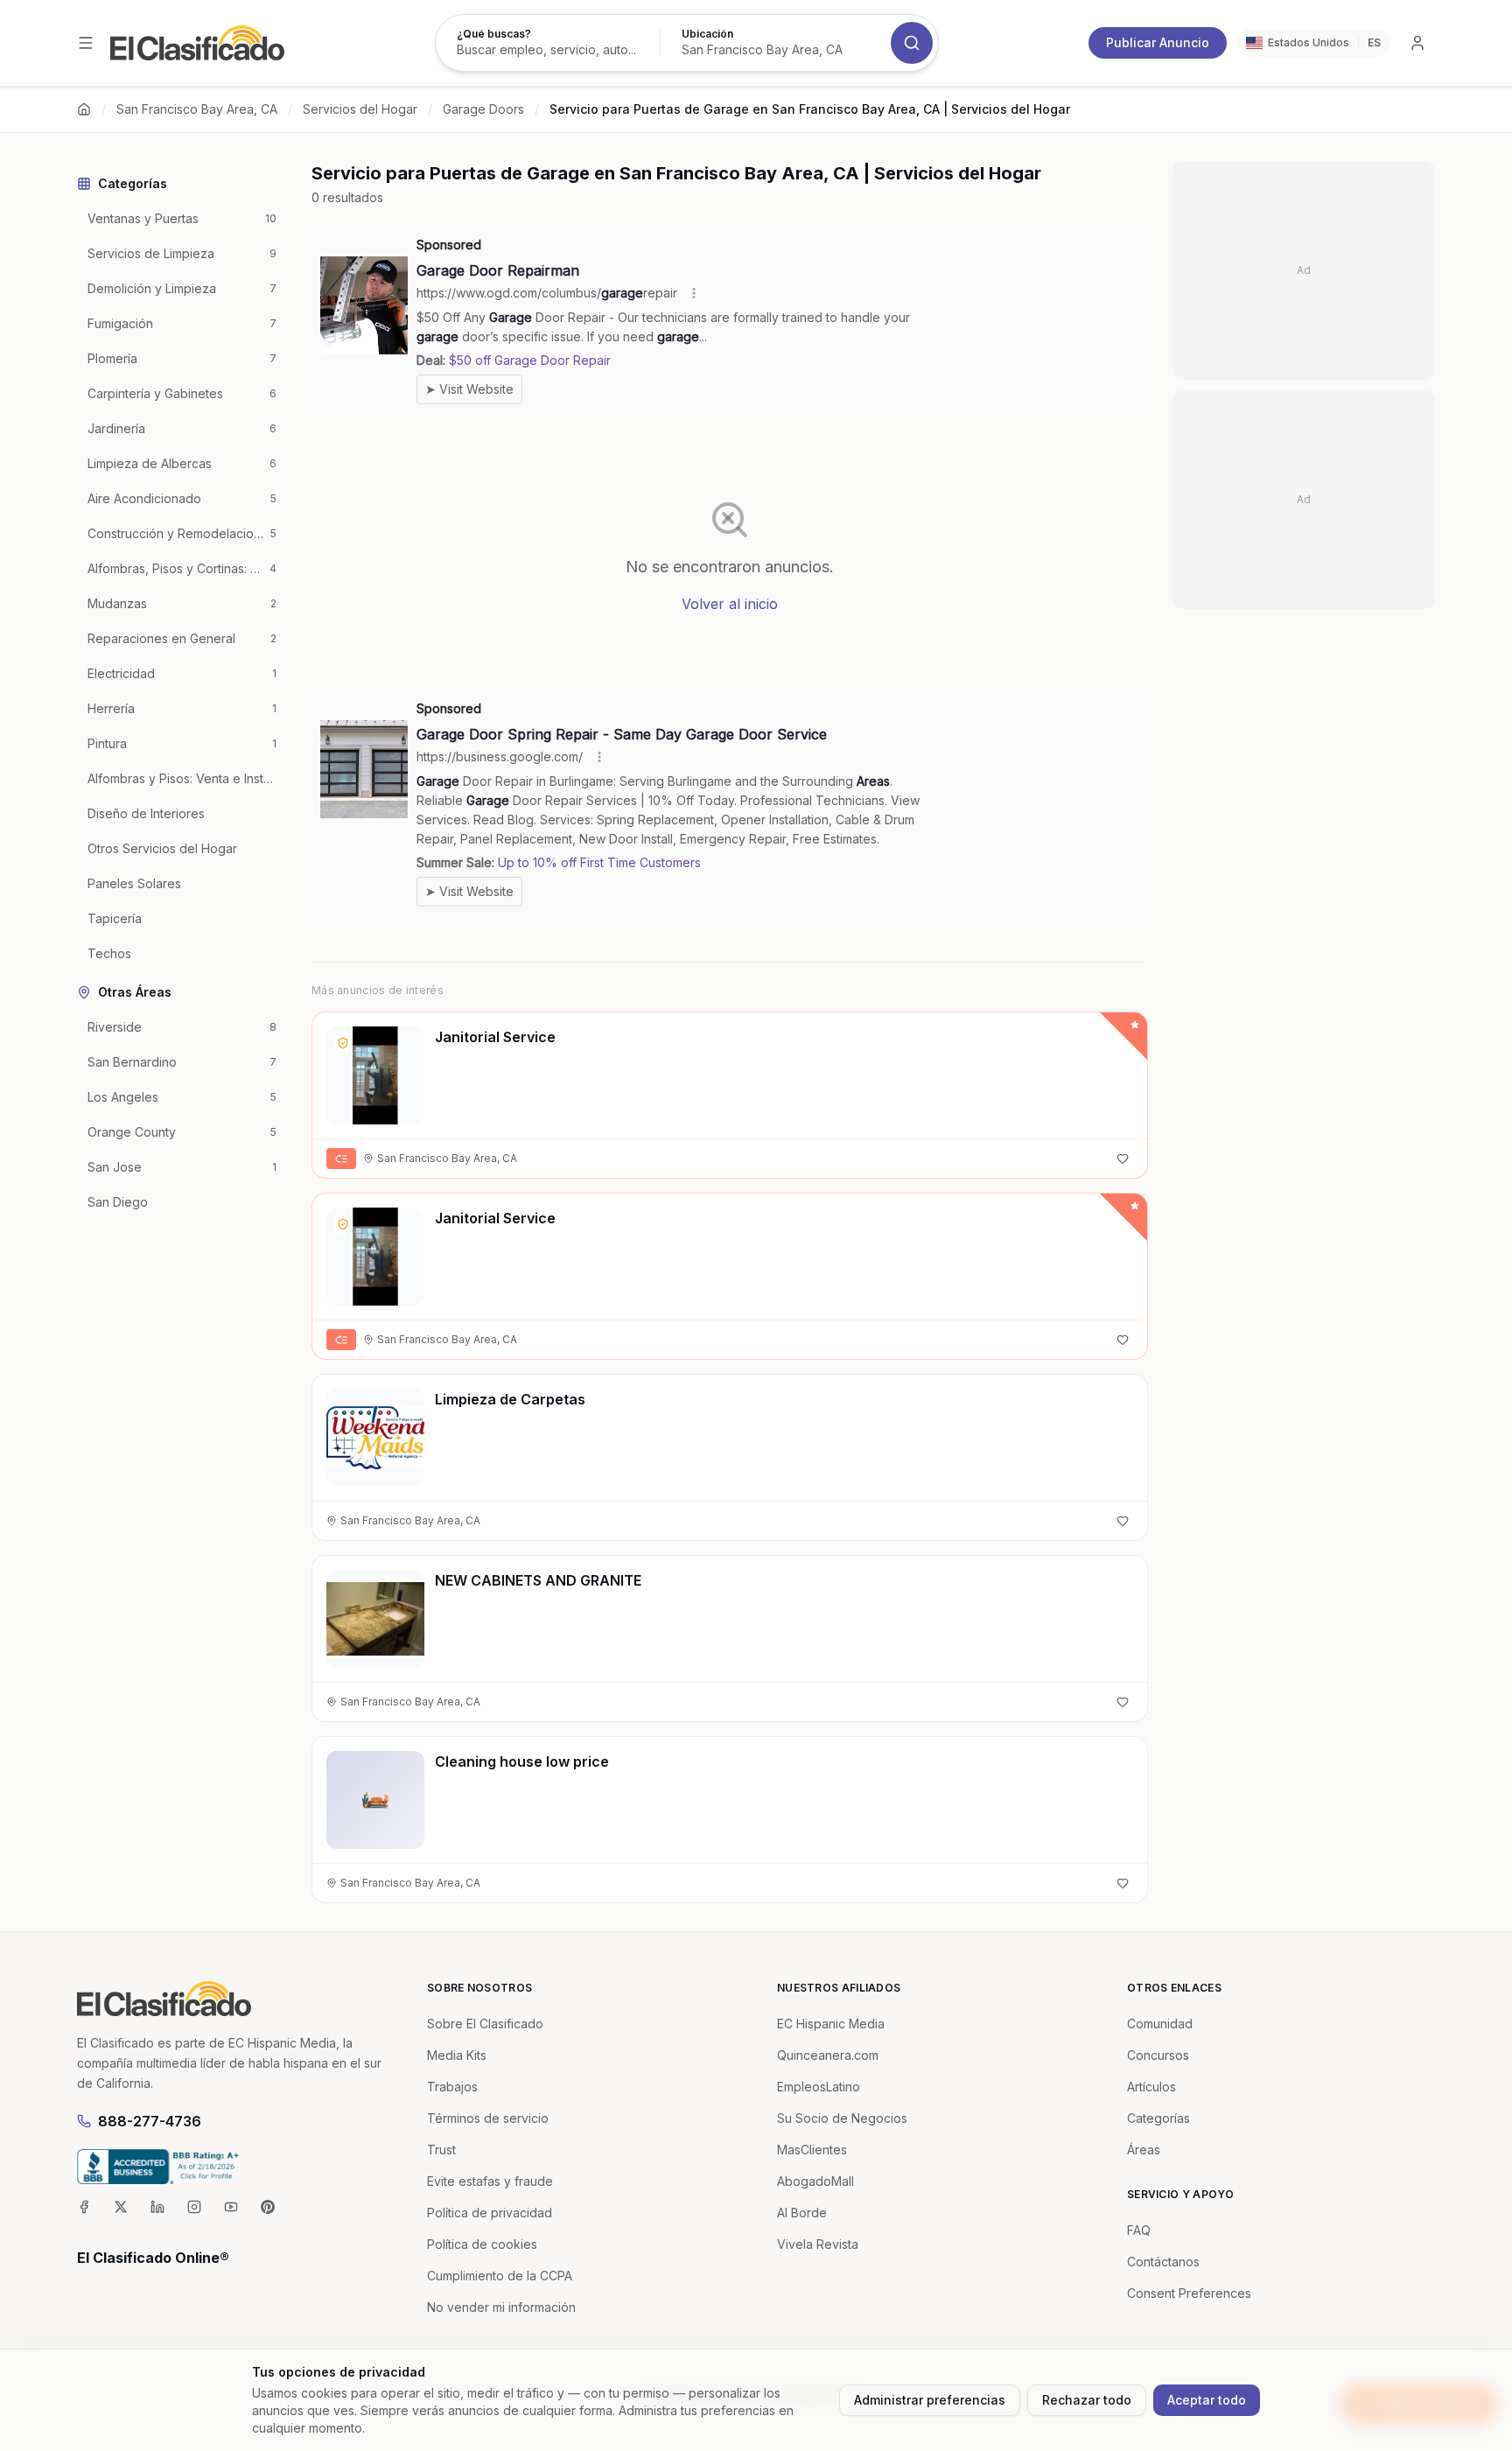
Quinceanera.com (828, 2055)
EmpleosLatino (819, 2087)
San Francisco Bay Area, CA (197, 109)
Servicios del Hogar (360, 109)
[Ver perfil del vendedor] (343, 1043)
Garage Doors (483, 109)
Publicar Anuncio (1158, 42)
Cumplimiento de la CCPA (500, 2276)
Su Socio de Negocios (842, 2118)
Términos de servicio (488, 2118)
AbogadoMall (815, 2181)
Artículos (1151, 2087)
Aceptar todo (1207, 2400)
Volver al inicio (730, 604)
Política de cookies (482, 2244)
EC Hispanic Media (831, 2024)
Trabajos (452, 2087)
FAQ (1139, 2230)
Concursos (1158, 2055)
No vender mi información (501, 2307)
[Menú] (86, 43)
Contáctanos (1163, 2262)
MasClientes (812, 2150)
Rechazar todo (1087, 2400)
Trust (441, 2150)
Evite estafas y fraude (490, 2181)
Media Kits (457, 2055)
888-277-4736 (150, 2121)
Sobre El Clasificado (485, 2024)
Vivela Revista (818, 2244)
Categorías (1158, 2118)
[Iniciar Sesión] (1417, 43)
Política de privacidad (490, 2213)
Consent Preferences (1189, 2293)
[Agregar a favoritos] (1123, 1159)
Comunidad (1160, 2024)
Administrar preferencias (930, 2400)
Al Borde (802, 2213)
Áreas (1144, 2150)
